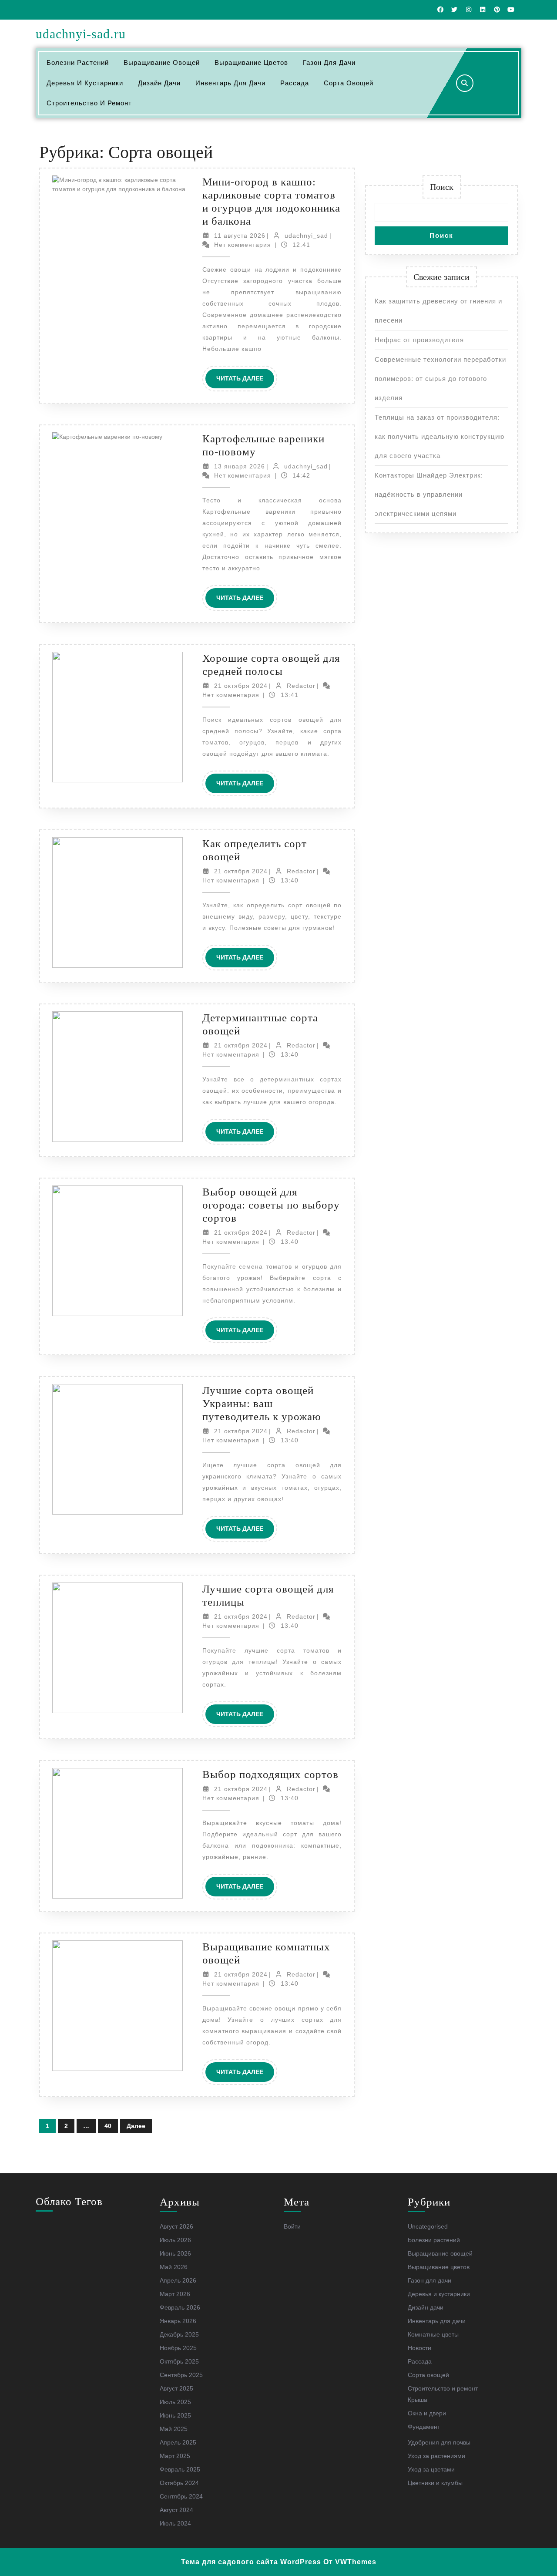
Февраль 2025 (180, 2469)
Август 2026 (176, 2226)
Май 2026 (174, 2267)
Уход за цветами (431, 2469)
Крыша (418, 2400)
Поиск (442, 187)
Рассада (295, 83)
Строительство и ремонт (89, 103)
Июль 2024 (175, 2523)
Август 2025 (176, 2388)
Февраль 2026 (180, 2307)
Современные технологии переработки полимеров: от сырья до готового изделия (440, 379)
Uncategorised (428, 2226)
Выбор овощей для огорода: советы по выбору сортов (271, 1205)
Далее (136, 2126)
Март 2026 (175, 2294)
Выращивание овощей (162, 62)
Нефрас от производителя (419, 340)
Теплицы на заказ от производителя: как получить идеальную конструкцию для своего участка (440, 436)
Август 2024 (176, 2510)
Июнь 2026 (175, 2253)
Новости (419, 2348)
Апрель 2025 (178, 2442)
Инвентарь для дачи (230, 83)
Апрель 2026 (178, 2280)
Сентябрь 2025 (181, 2375)
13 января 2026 (240, 466)
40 (108, 2126)
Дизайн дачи (159, 83)
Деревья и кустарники (85, 83)
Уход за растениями (436, 2456)
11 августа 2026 (240, 236)
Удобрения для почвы (439, 2442)
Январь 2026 (178, 2321)
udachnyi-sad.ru (81, 34)
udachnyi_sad (306, 236)
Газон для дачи (329, 62)
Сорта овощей (349, 83)
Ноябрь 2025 (178, 2348)
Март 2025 (175, 2456)
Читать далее (245, 381)
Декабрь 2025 (179, 2334)
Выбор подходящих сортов (270, 1774)
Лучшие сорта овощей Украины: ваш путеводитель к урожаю (262, 1403)
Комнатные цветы (433, 2334)
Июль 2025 (175, 2402)
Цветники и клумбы (435, 2483)
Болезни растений (78, 62)
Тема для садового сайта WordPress (251, 2562)
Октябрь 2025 (179, 2361)
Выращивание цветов (251, 62)
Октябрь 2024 (179, 2483)
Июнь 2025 (175, 2415)
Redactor (301, 686)
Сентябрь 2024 (181, 2496)
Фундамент (424, 2427)
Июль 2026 (175, 2240)
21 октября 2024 (241, 686)
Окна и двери (427, 2413)
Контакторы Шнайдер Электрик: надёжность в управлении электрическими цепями (429, 494)
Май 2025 (174, 2429)
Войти (292, 2226)
